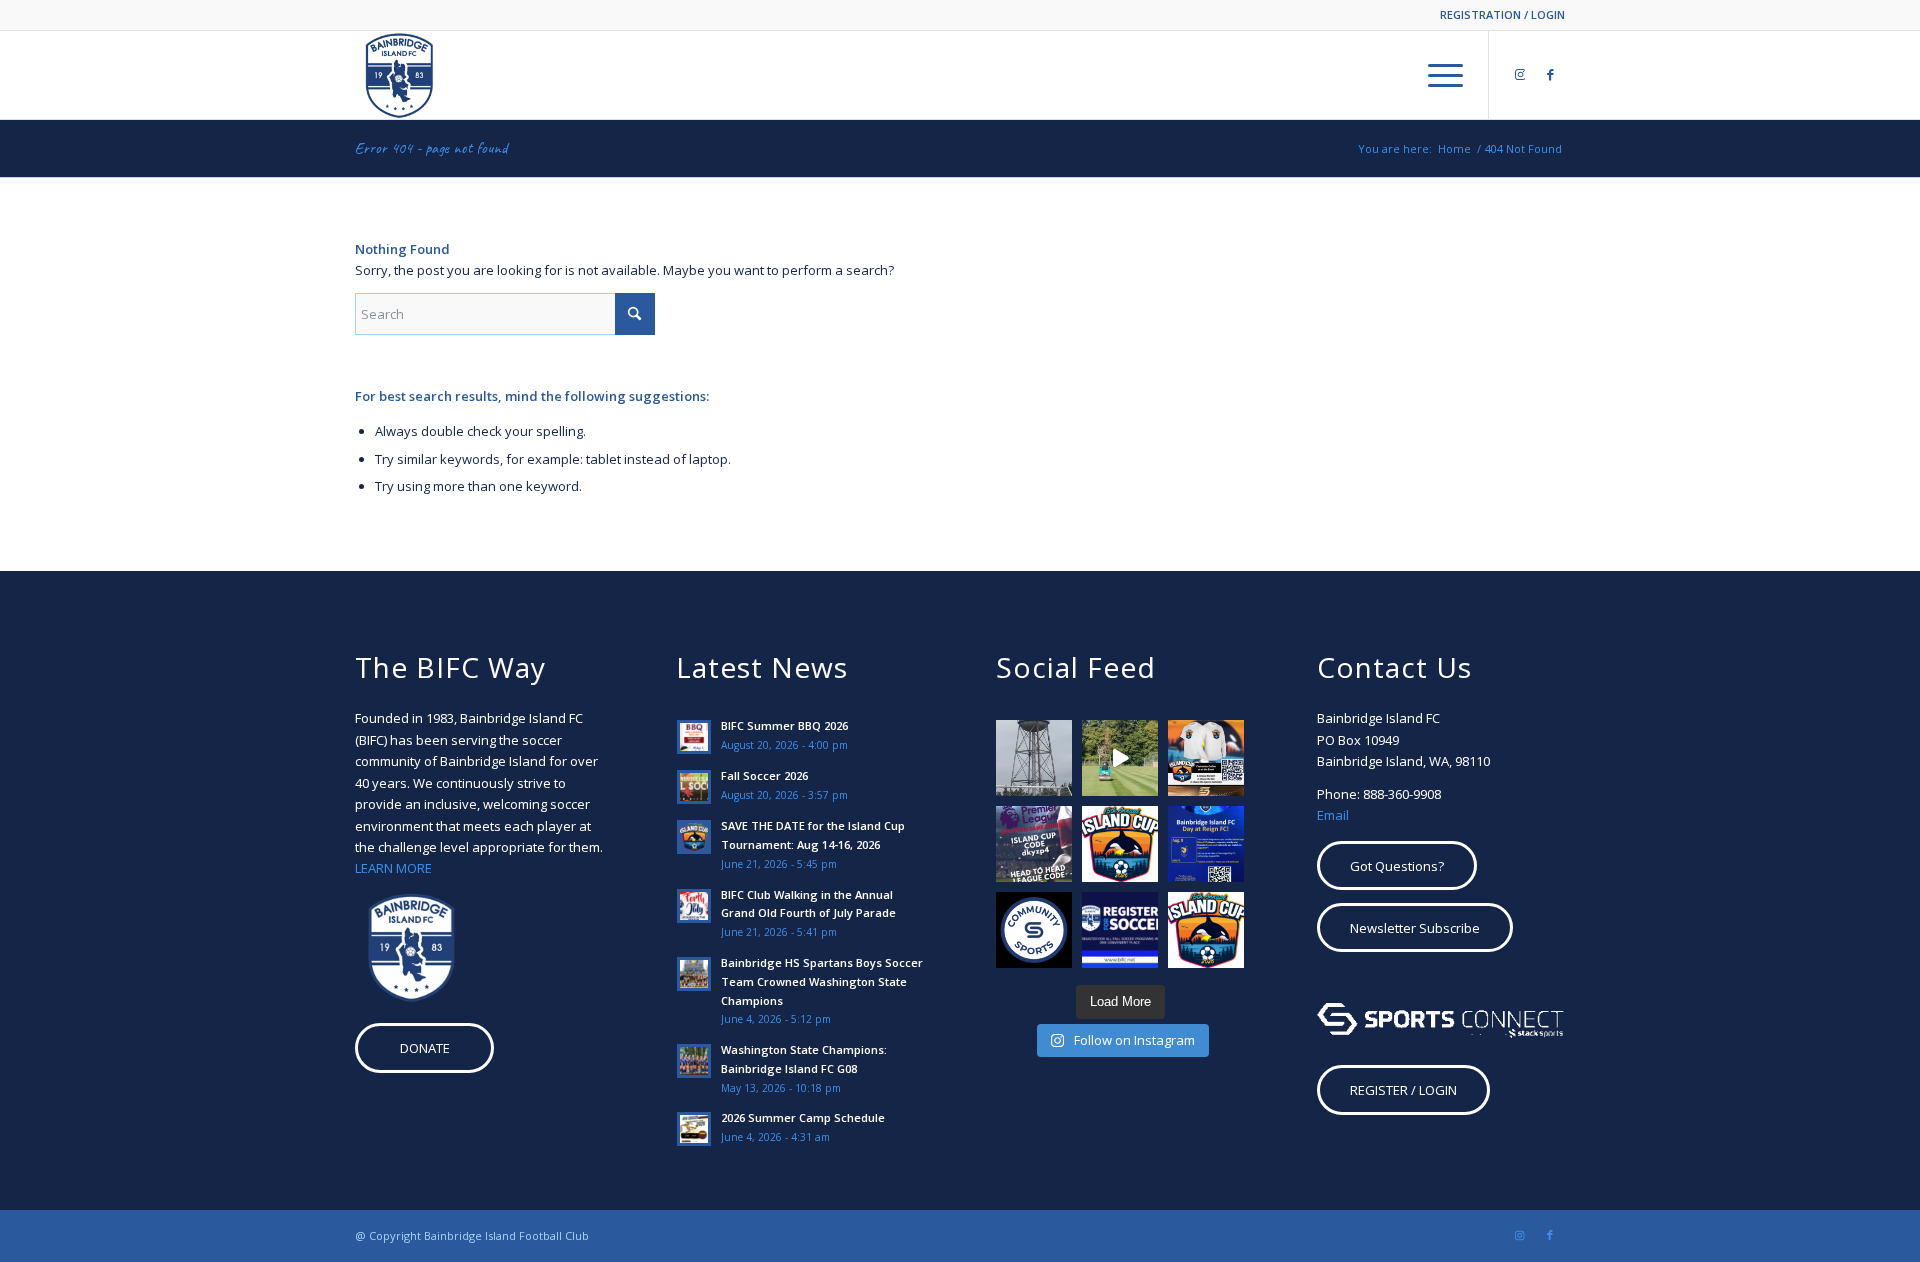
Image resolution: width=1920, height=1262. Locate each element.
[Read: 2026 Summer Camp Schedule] (694, 1129)
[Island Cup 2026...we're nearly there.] (1206, 758)
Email (1333, 815)
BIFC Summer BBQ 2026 (784, 725)
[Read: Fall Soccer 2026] (694, 787)
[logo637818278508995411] (399, 75)
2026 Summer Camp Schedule (803, 1117)
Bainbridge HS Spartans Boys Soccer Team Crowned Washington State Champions (822, 981)
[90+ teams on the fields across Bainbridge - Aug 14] (1206, 930)
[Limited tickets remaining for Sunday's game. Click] (1206, 844)
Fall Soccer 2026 (764, 775)
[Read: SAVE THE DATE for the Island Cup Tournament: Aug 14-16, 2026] (694, 837)
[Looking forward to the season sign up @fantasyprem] (1034, 844)
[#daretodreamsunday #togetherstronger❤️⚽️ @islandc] (1034, 758)
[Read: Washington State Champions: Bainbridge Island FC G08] (694, 1061)
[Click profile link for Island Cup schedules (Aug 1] (1120, 844)
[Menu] (1439, 75)
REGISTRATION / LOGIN (1502, 14)
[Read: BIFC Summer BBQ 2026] (694, 737)
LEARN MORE (393, 868)
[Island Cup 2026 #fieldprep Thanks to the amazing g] (1120, 758)
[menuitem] (1497, 15)
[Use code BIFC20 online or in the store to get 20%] (1034, 930)
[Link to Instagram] (1520, 74)
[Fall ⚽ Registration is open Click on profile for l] (1120, 930)
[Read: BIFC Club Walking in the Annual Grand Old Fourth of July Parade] (694, 906)
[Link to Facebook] (1550, 74)
